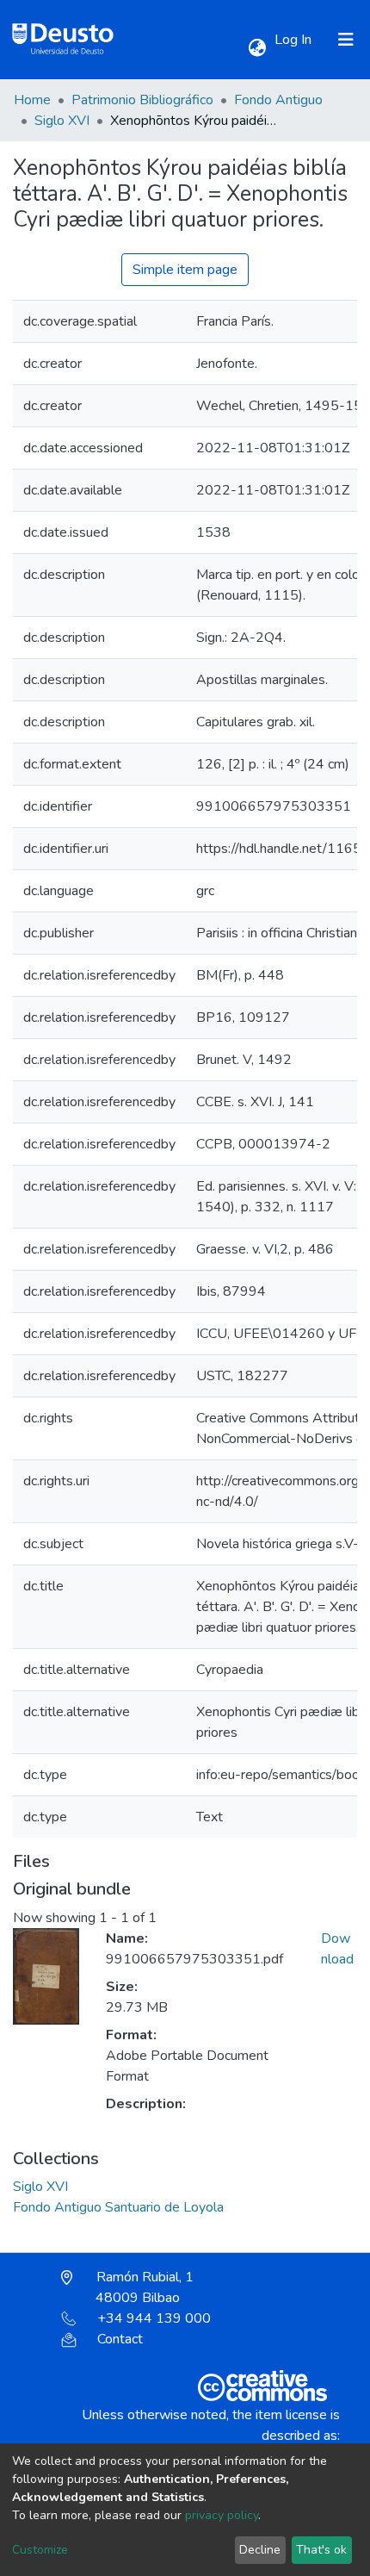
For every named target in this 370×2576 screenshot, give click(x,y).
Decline (260, 2550)
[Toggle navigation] (346, 40)
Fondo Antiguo (278, 100)
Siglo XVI (62, 121)
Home (32, 100)
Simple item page (185, 270)
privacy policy (222, 2515)
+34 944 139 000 (154, 2318)
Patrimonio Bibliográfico (142, 100)
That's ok (321, 2550)
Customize (40, 2550)
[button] (257, 48)
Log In (295, 40)
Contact (120, 2339)
